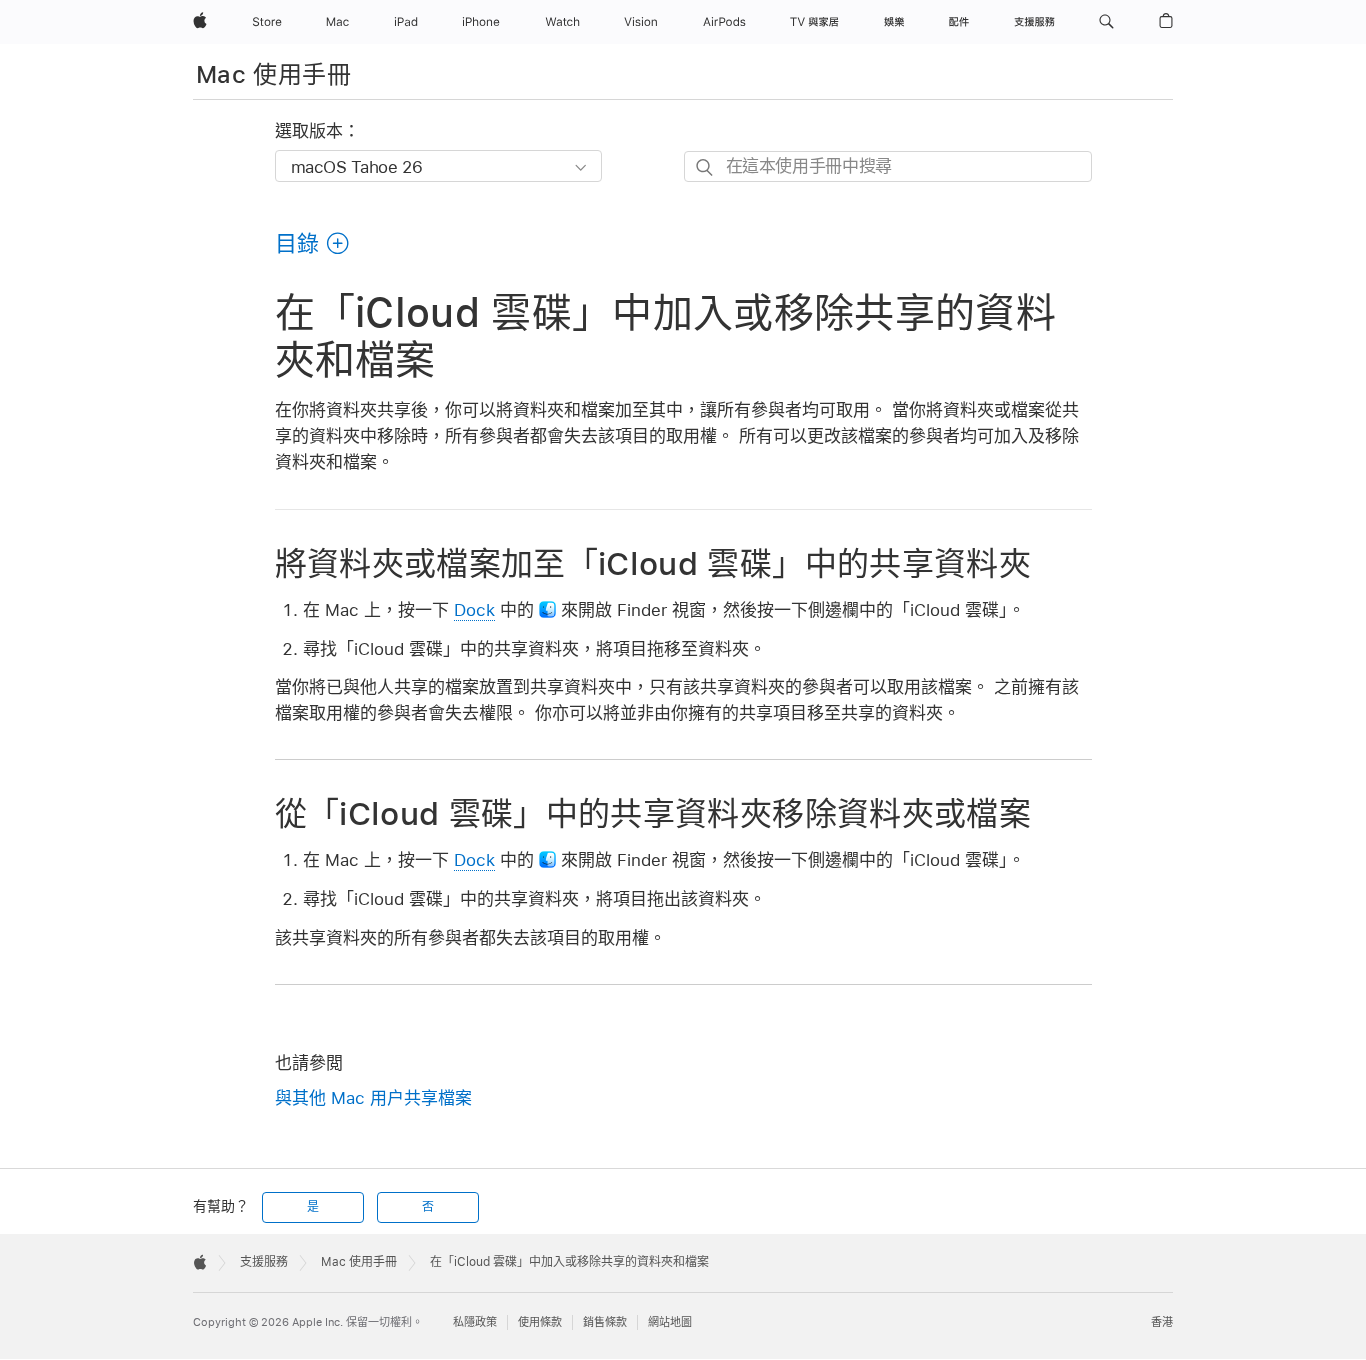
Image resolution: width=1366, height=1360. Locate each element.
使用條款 (540, 1322)
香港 (1162, 1322)
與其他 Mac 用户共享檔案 (373, 1098)
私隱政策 (475, 1322)
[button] (1106, 22)
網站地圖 (670, 1322)
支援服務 (264, 1262)
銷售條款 (605, 1322)
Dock (474, 610)
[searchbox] (888, 166)
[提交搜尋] (705, 167)
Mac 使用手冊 (273, 74)
